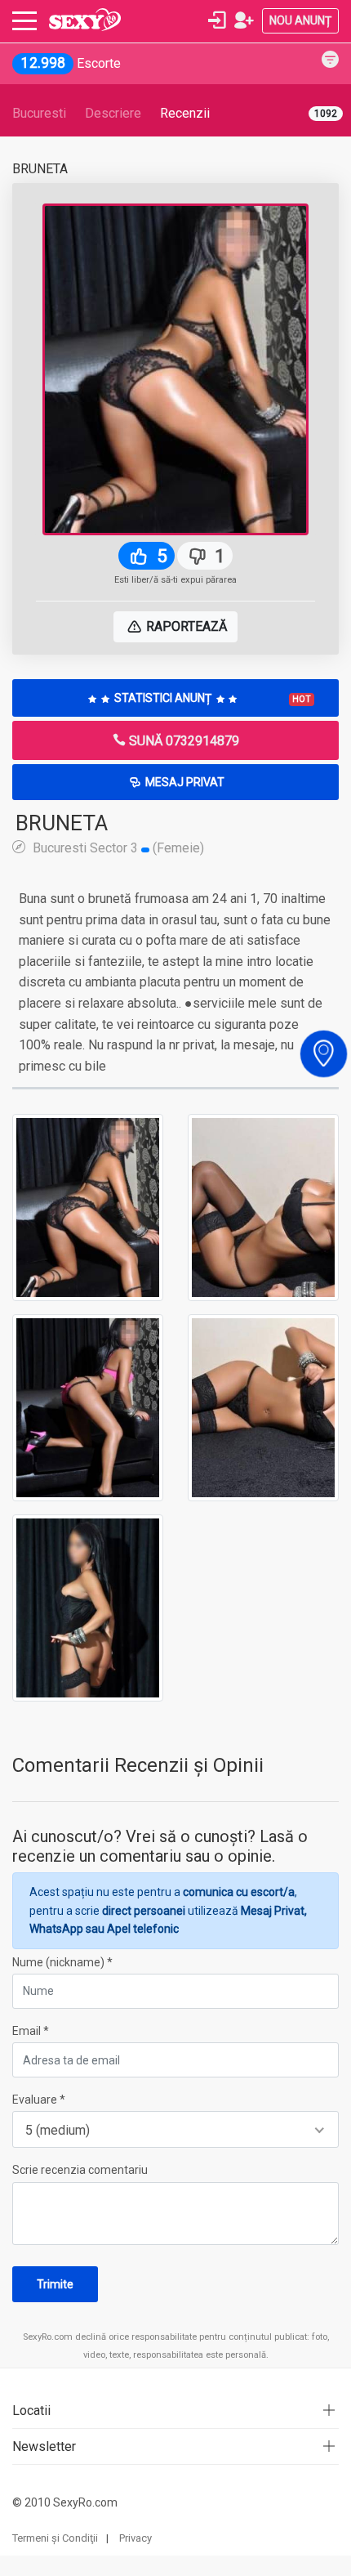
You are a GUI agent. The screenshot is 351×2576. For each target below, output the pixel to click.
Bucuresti (39, 113)
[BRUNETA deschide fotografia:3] (88, 1407)
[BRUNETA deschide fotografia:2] (263, 1206)
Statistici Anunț (211, 698)
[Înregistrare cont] (244, 20)
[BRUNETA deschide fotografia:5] (88, 1607)
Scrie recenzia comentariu (80, 2170)
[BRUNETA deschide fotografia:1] (88, 1206)
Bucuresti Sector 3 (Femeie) (117, 847)
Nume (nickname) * (62, 1962)
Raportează (185, 626)
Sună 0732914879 (182, 741)
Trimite (55, 2284)
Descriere (113, 113)
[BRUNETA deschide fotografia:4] (263, 1407)
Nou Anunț (300, 20)
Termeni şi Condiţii (55, 2538)
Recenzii (185, 113)
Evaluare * (39, 2100)
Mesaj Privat (184, 782)
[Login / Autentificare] (217, 20)
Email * (31, 2031)
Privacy (136, 2538)
